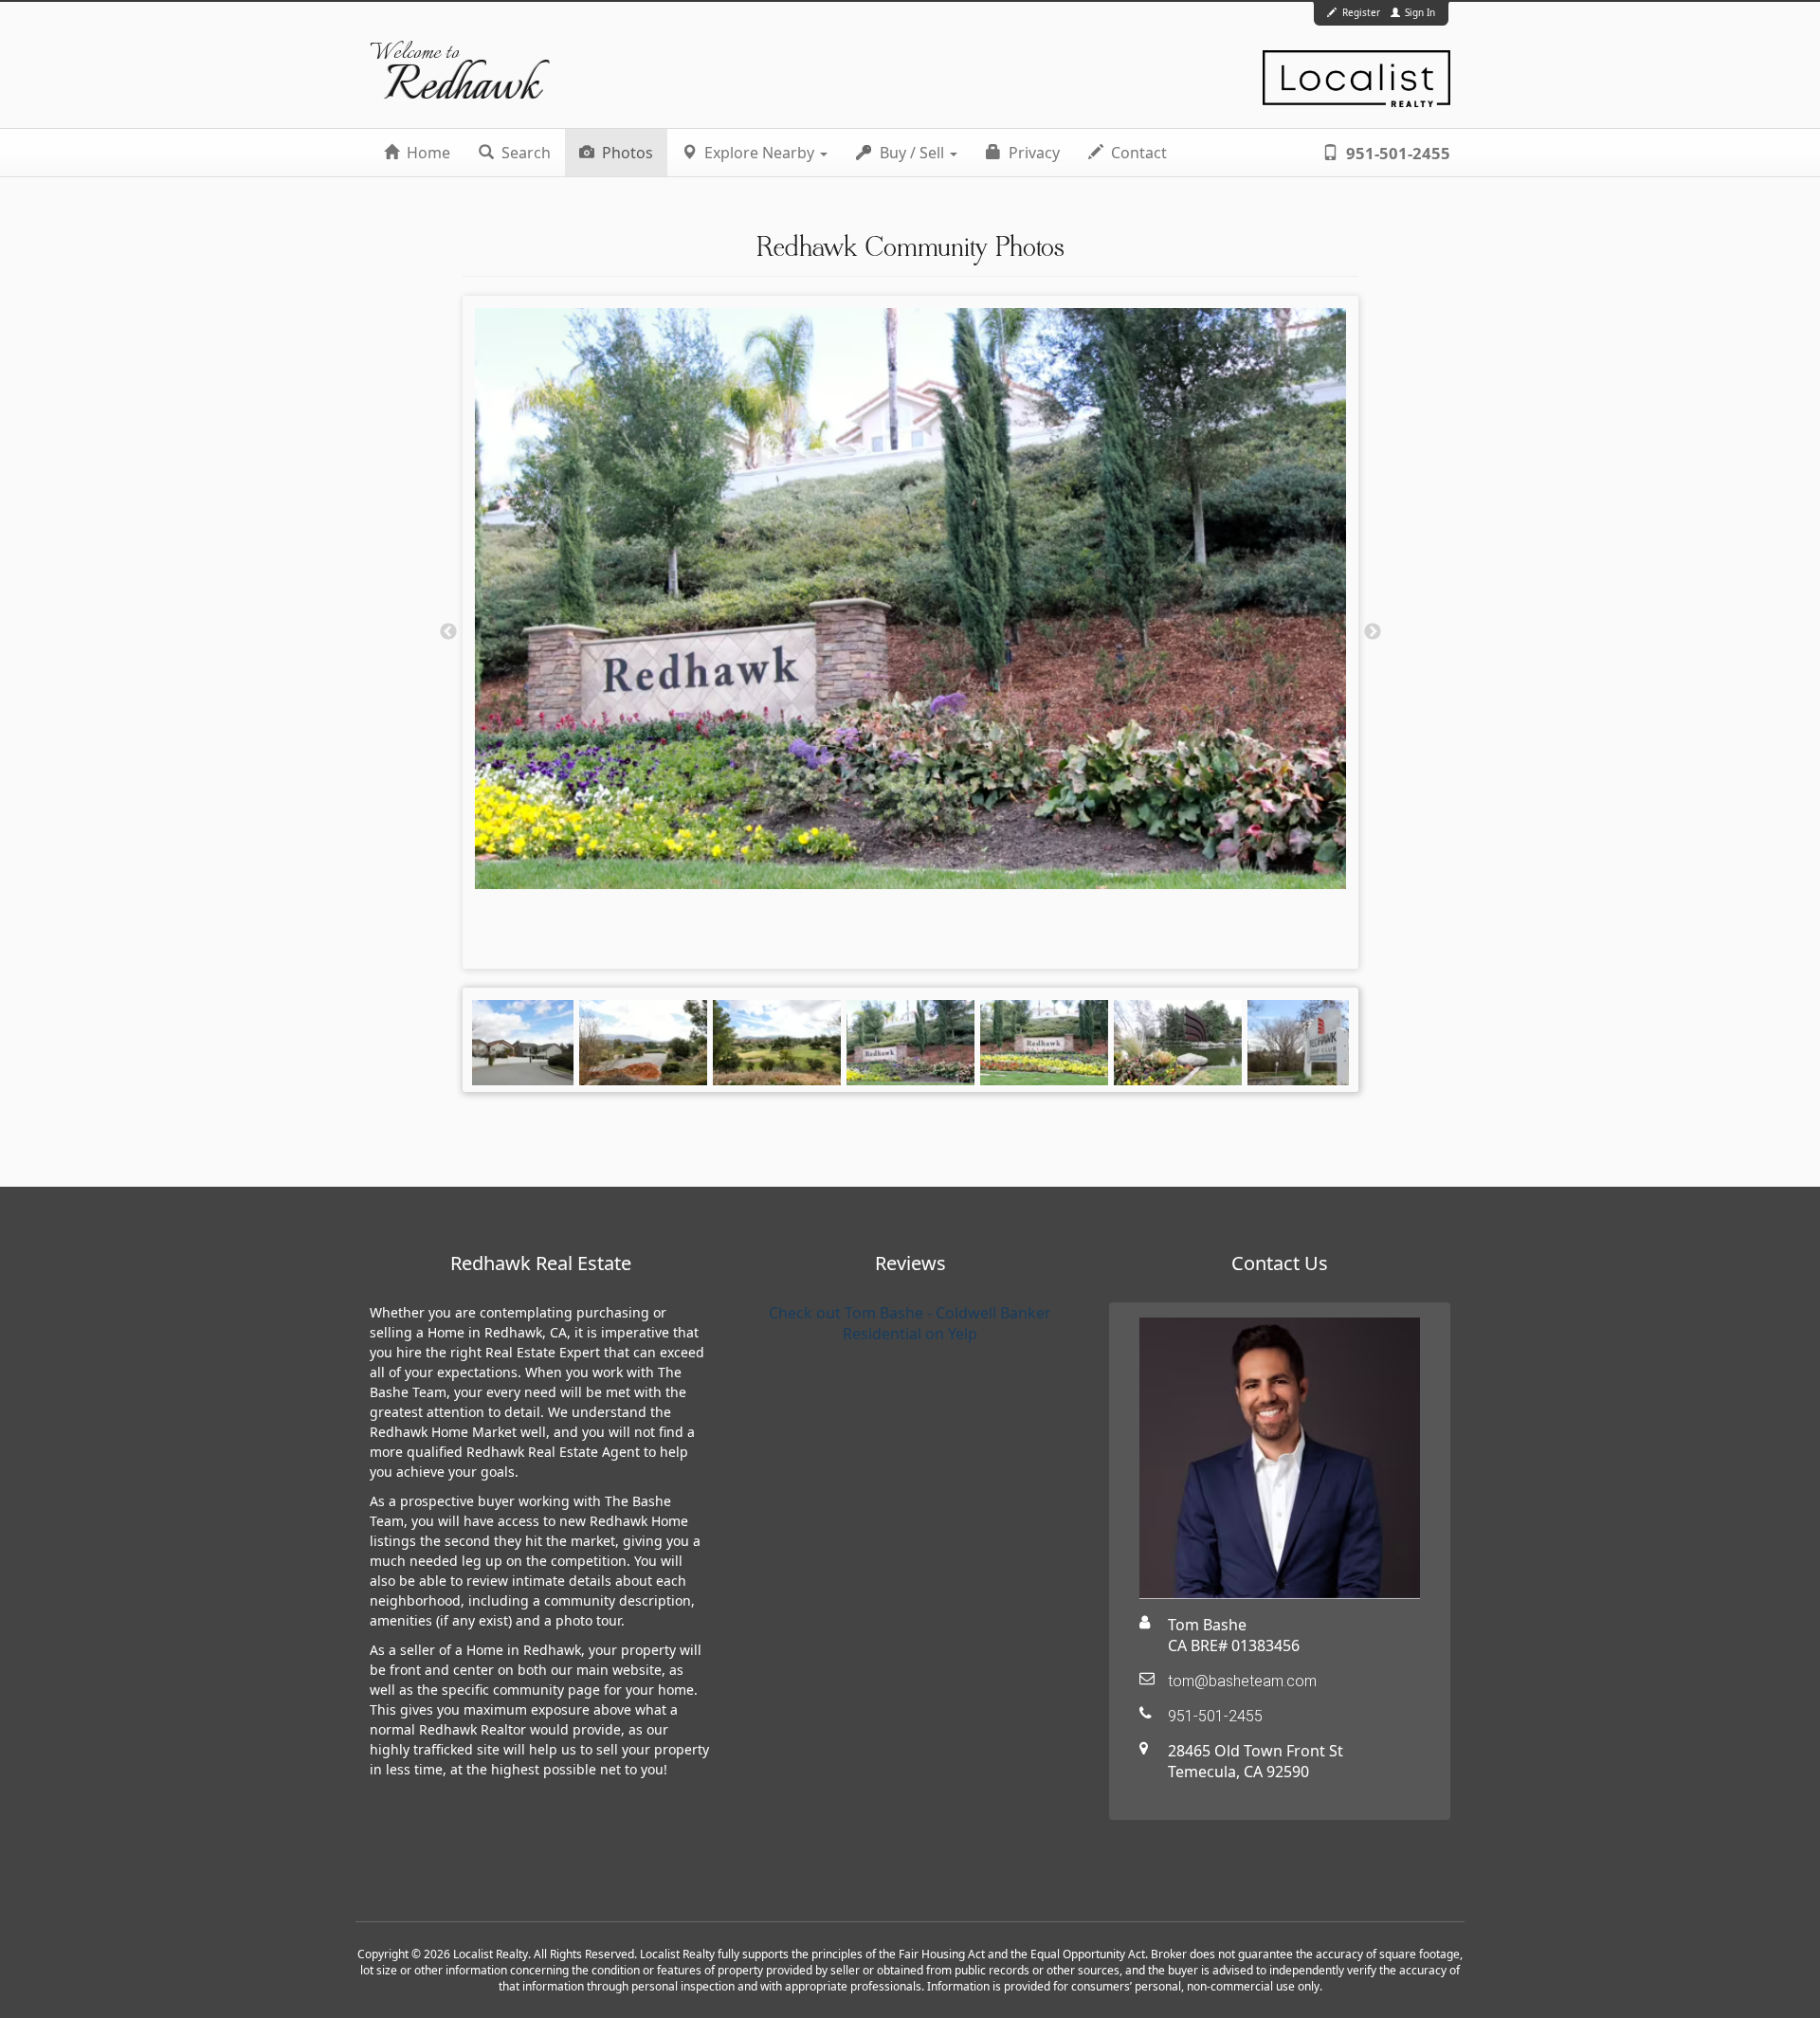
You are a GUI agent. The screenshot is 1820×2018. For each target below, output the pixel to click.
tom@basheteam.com (1242, 1681)
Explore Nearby (759, 153)
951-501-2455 (1396, 153)
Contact (1137, 153)
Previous (448, 632)
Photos (626, 153)
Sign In (1419, 12)
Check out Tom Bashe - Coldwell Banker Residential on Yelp (910, 1323)
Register (1361, 12)
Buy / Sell (912, 153)
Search (524, 153)
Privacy (1032, 153)
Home (427, 153)
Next (1373, 632)
